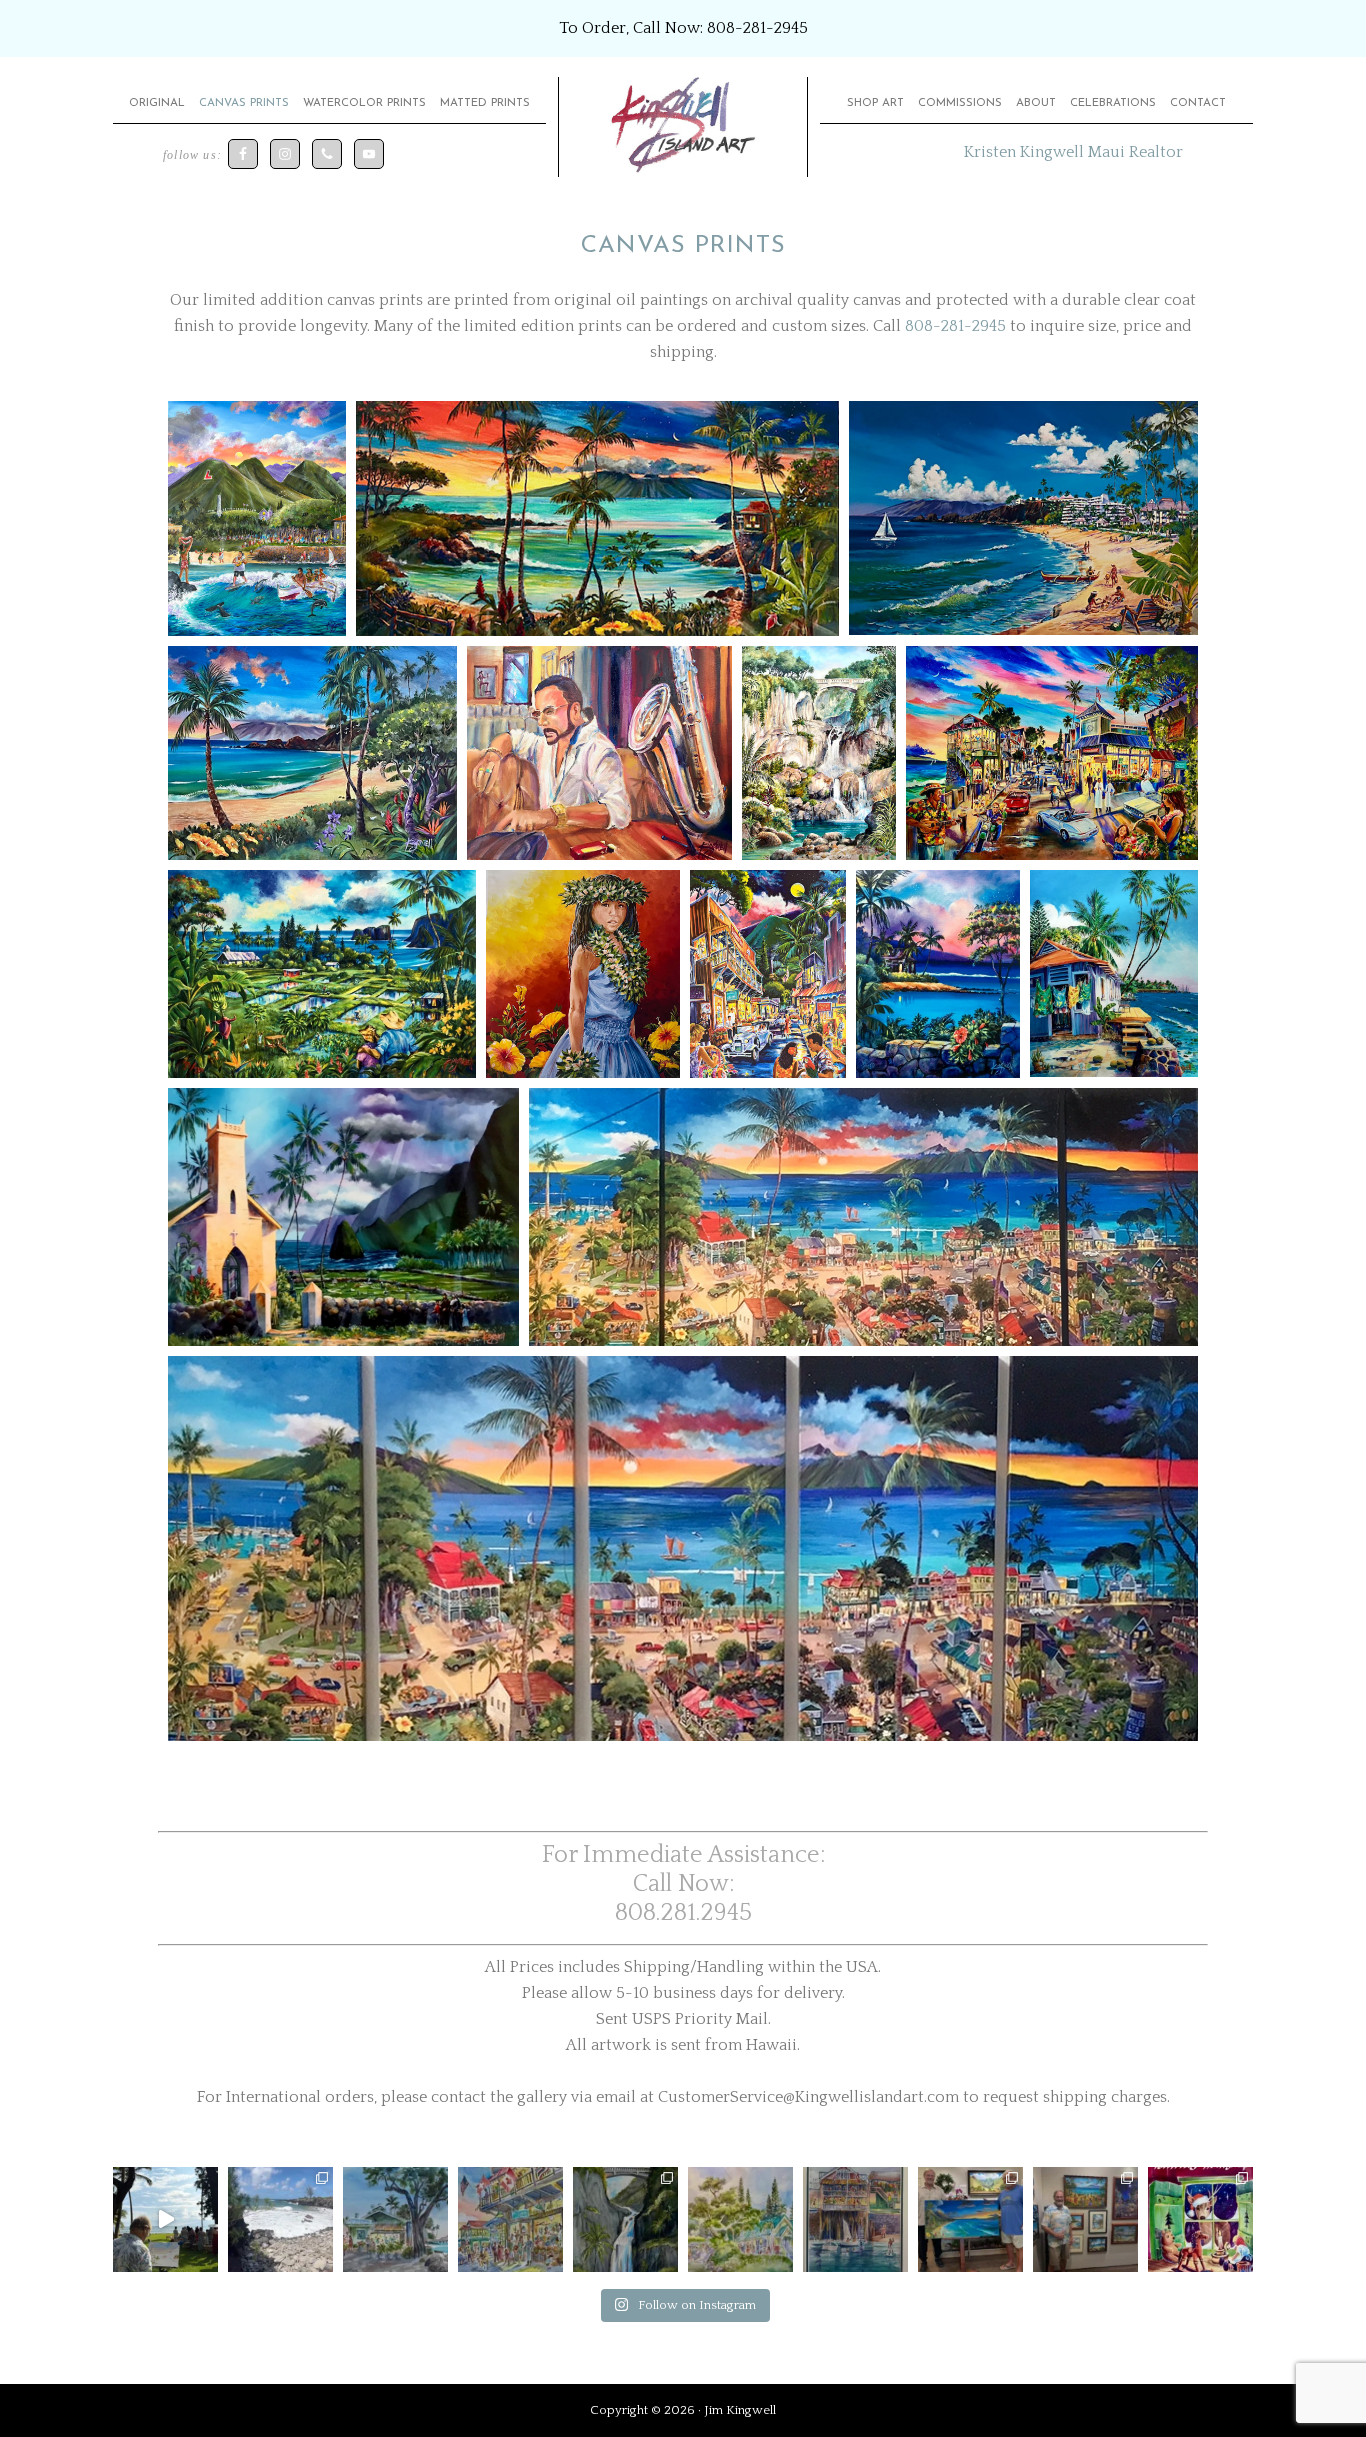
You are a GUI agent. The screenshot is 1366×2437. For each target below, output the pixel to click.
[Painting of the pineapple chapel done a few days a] (740, 2219)
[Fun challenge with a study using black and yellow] (625, 2219)
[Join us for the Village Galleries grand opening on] (1085, 2219)
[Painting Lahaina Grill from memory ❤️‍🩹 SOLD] (510, 2219)
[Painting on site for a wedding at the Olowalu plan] (165, 2219)
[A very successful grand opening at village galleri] (970, 2219)
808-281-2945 (757, 28)
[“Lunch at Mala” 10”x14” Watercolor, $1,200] (395, 2219)
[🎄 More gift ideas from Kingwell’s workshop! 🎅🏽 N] (1200, 2219)
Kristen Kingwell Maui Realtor (1073, 152)
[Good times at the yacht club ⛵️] (855, 2219)
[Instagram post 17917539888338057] (280, 2219)
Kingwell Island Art (683, 127)
